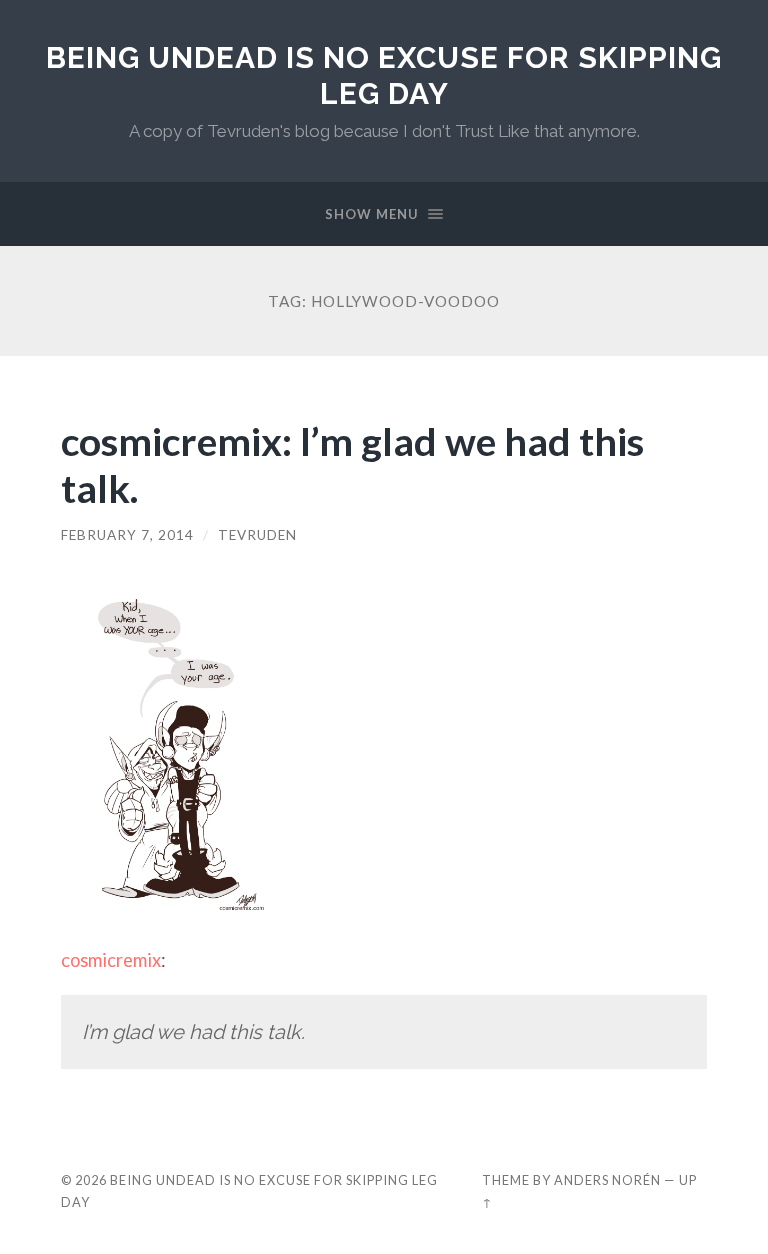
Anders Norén (607, 1180)
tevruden (257, 535)
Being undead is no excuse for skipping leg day (384, 75)
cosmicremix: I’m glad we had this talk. (352, 464)
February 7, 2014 (127, 535)
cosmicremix (111, 960)
